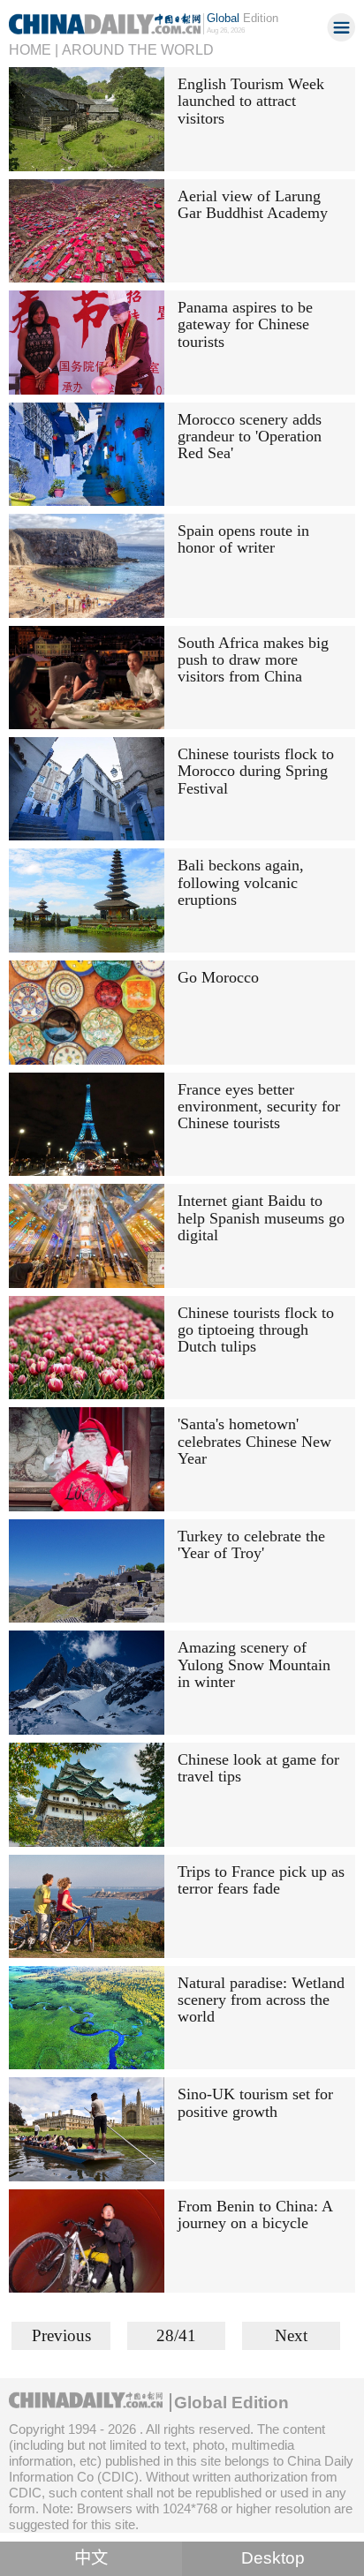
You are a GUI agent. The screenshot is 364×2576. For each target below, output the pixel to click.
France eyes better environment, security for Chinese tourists (259, 1107)
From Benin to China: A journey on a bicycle (255, 2214)
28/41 (176, 2335)
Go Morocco (218, 977)
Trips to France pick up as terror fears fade (261, 1880)
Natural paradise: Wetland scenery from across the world (261, 2000)
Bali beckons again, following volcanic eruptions (241, 882)
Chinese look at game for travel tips (258, 1768)
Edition (243, 18)
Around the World (138, 49)
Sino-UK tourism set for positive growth (255, 2102)
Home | (34, 49)
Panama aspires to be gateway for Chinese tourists (245, 324)
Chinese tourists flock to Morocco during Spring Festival (256, 771)
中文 (91, 2558)
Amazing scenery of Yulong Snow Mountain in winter (254, 1665)
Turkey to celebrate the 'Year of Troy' (251, 1544)
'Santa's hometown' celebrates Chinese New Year (254, 1441)
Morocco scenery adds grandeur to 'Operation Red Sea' (250, 437)
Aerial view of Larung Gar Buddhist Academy (253, 204)
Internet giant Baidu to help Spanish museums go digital (261, 1218)
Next (291, 2335)
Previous (61, 2335)
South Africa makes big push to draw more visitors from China (253, 660)
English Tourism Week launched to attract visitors (251, 101)
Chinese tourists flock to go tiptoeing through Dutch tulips (256, 1330)
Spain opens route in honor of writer (243, 539)
